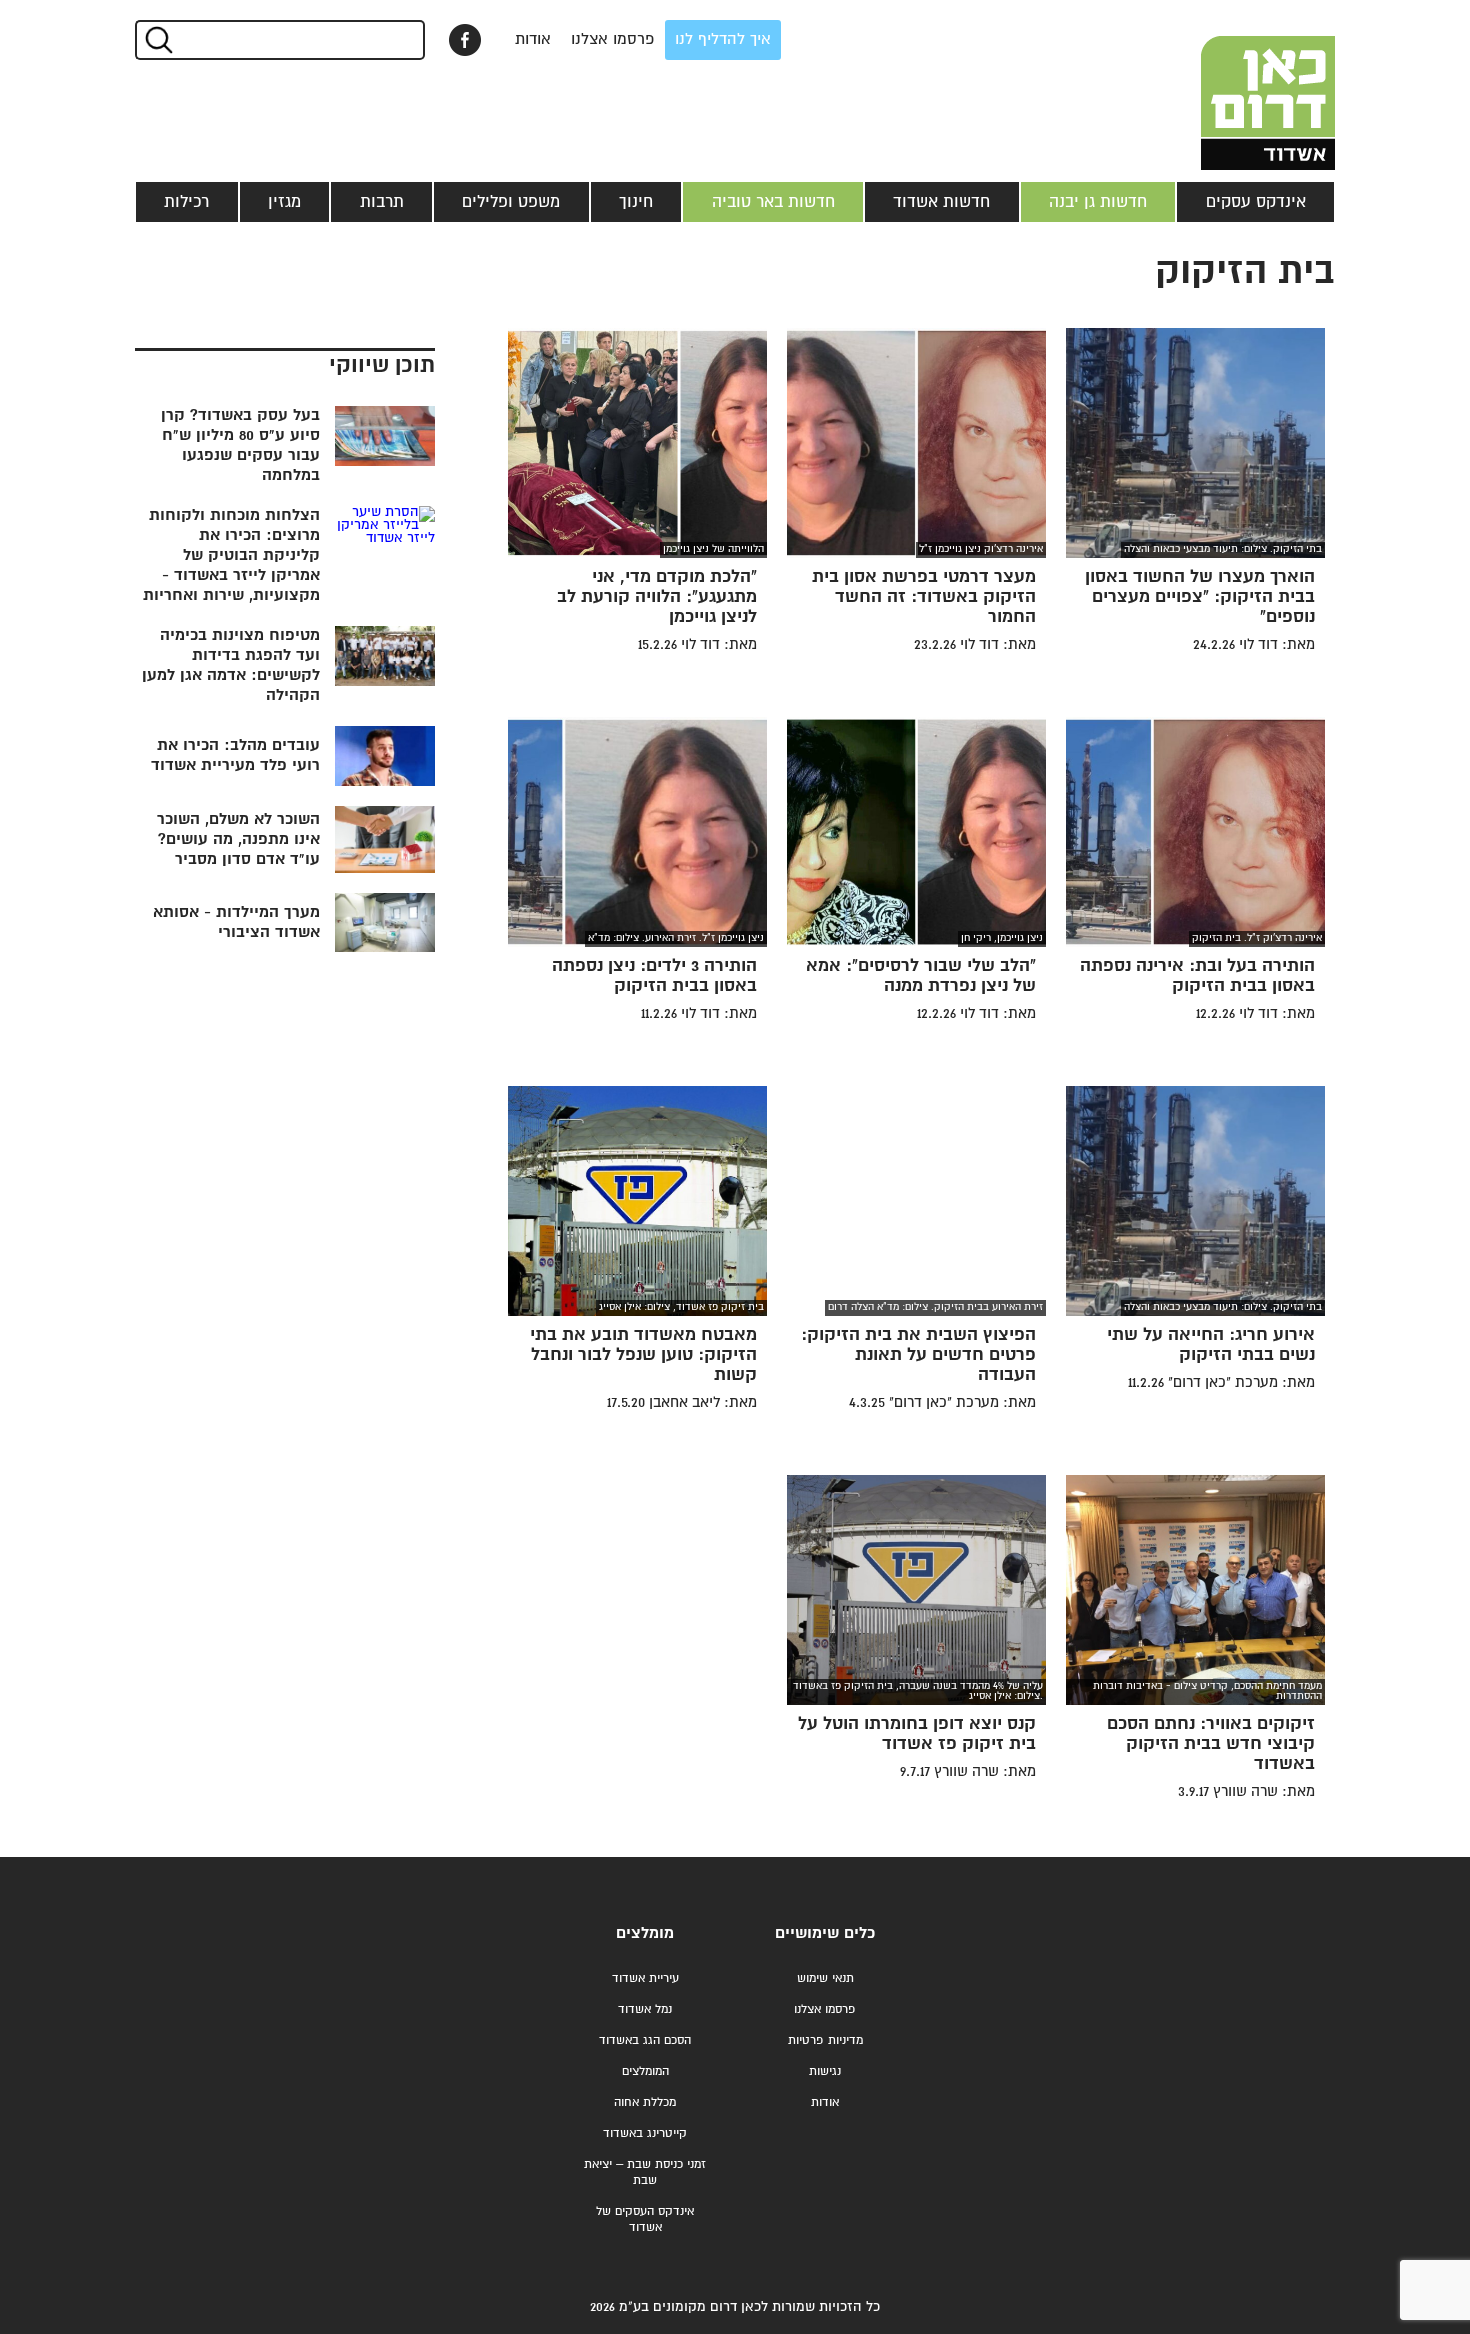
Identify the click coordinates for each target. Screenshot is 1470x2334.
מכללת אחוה (645, 2102)
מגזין (284, 202)
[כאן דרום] (1235, 85)
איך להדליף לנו (723, 39)
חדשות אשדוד (941, 202)
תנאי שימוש (825, 1978)
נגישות (825, 2071)
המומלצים (645, 2071)
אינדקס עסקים (1256, 202)
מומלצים (645, 1933)
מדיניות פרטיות (825, 2040)
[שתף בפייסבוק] (465, 40)
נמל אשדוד (645, 2009)
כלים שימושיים (825, 1933)
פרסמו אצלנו (613, 39)
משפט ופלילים (511, 202)
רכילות (186, 202)
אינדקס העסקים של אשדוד (645, 2219)
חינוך (636, 202)
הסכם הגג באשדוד (645, 2040)
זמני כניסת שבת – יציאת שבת (645, 2172)
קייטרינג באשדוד (645, 2133)
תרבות (382, 202)
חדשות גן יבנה (1098, 202)
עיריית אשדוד (645, 1978)
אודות (533, 39)
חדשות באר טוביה (773, 202)
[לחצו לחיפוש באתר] (157, 40)
